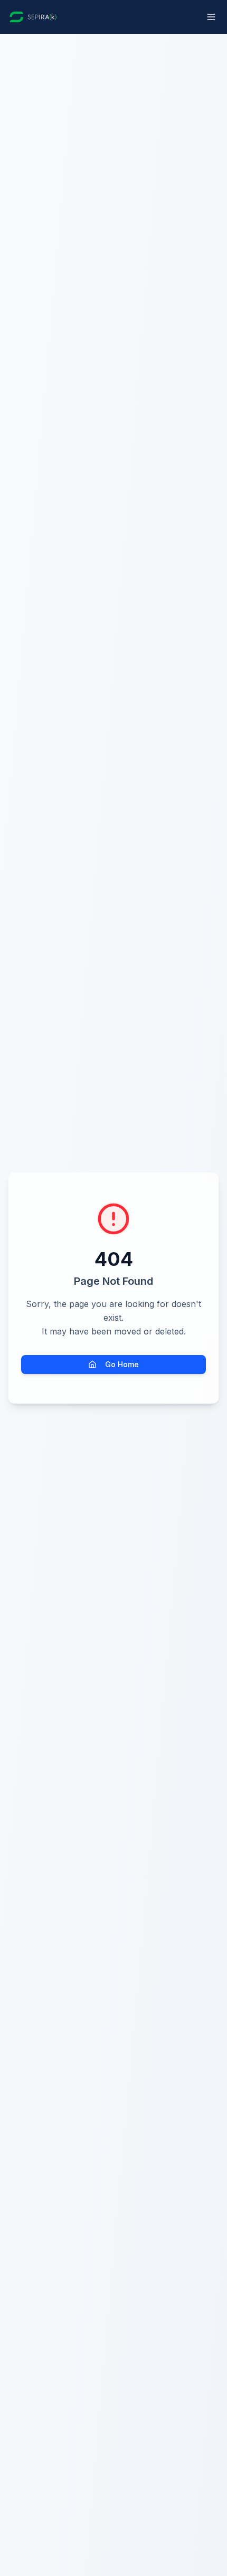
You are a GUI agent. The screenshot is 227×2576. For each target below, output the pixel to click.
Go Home (122, 1364)
